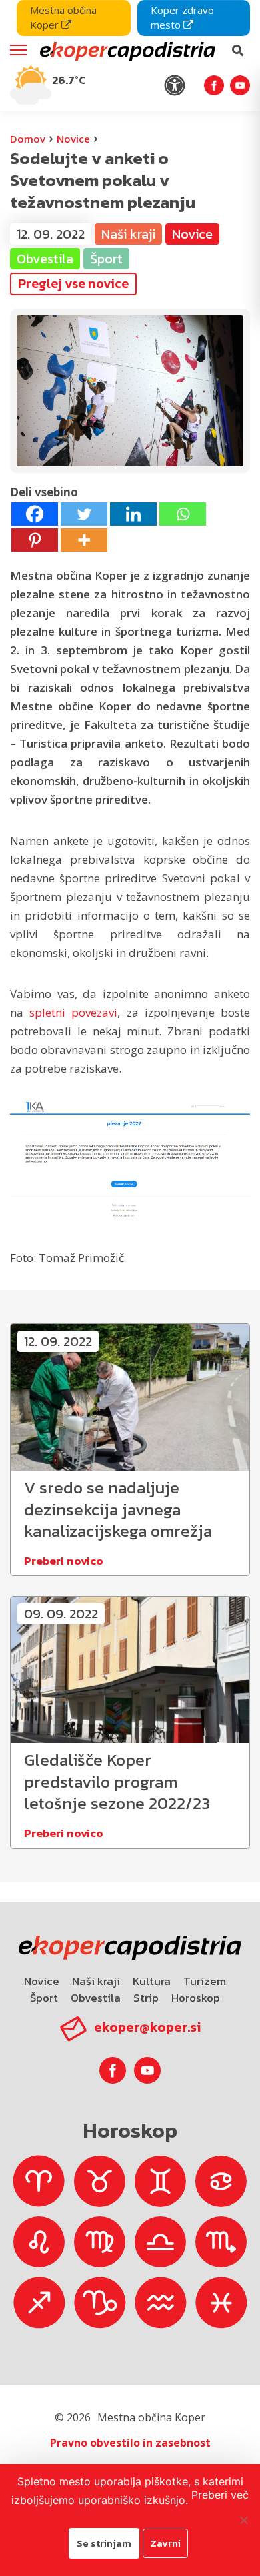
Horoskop (196, 1998)
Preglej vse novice (73, 283)
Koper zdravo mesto (182, 17)
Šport (44, 1998)
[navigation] (130, 56)
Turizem (205, 1981)
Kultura (152, 1981)
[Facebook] (35, 514)
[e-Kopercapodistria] (126, 51)
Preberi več (220, 2495)
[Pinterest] (35, 540)
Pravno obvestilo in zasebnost (130, 2443)
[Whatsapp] (183, 514)
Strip (146, 1998)
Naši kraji (96, 1981)
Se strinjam (104, 2543)
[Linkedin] (133, 514)
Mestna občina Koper (63, 17)
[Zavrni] (243, 2520)
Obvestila (96, 1998)
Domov (28, 139)
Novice (73, 139)
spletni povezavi (73, 1012)
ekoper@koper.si (147, 2027)
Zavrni (165, 2543)
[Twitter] (84, 514)
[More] (84, 540)
